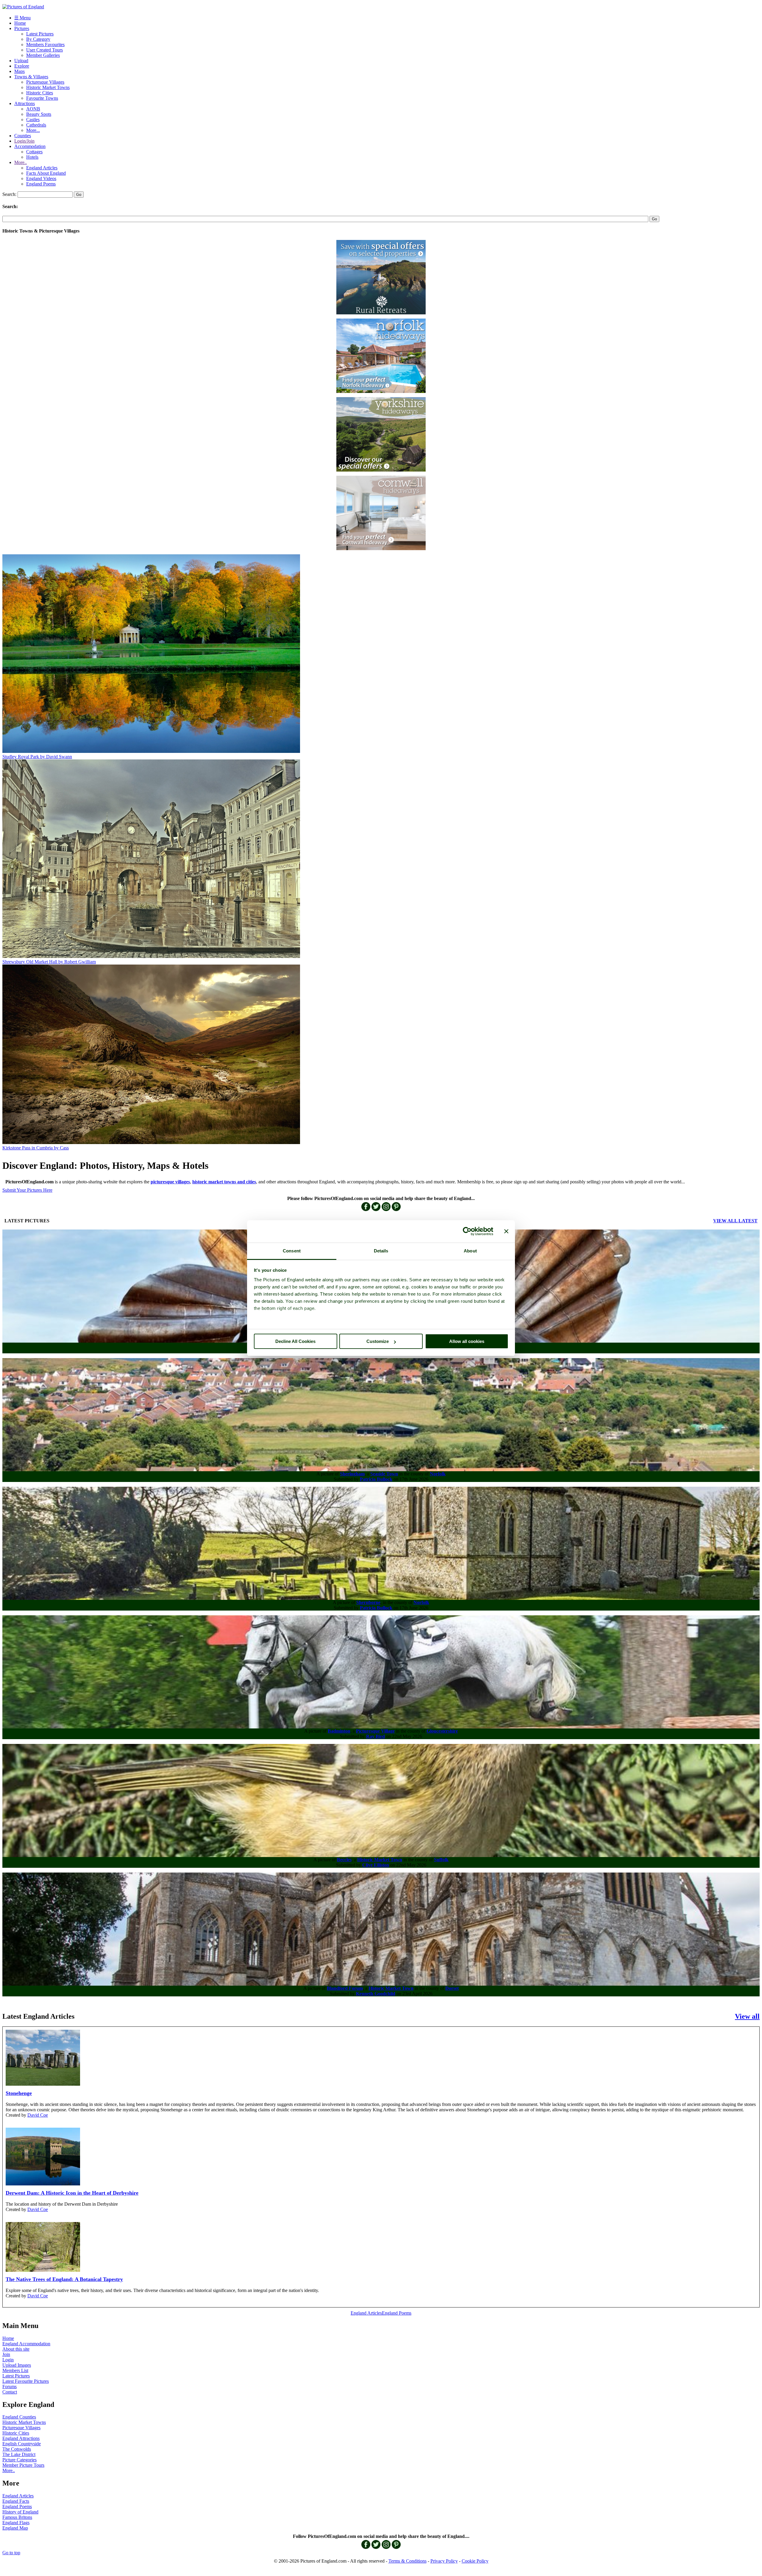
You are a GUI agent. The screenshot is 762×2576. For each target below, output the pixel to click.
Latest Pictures (40, 34)
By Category (38, 39)
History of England (20, 2512)
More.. (21, 162)
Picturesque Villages (45, 82)
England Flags (16, 2523)
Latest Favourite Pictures (26, 2381)
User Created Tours (44, 50)
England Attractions (21, 2438)
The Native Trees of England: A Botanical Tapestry (64, 2279)
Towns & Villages (31, 77)
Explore (22, 66)
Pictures (22, 28)
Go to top (11, 2553)
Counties (23, 136)
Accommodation (30, 146)
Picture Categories (19, 2460)
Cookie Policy (475, 2561)
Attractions (25, 103)
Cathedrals (36, 125)
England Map (15, 2528)
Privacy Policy (444, 2561)
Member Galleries (43, 55)
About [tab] (470, 1251)
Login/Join (24, 141)
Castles (33, 120)
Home (20, 23)
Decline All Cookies (295, 1341)
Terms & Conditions (407, 2561)
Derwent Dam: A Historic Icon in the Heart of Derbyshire (72, 2193)
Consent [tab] (292, 1251)
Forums (10, 2387)
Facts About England (46, 173)
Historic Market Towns (48, 87)
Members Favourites (45, 45)
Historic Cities (40, 93)
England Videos (41, 178)
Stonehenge (19, 2093)
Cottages (34, 152)
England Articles (42, 168)
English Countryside (22, 2444)
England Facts (16, 2501)
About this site (16, 2349)
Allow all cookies (467, 1341)
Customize (378, 1341)
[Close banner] (506, 1231)
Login (8, 2360)
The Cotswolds (17, 2449)
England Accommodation (26, 2344)
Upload (21, 61)
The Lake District (19, 2454)
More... (33, 130)
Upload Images (17, 2365)
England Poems (41, 184)
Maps (19, 71)
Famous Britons (17, 2517)
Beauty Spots (39, 114)
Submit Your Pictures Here (27, 1190)
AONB (33, 109)
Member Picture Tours (23, 2465)
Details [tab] (381, 1251)
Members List (15, 2370)
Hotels (32, 157)
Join (6, 2354)
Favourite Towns (42, 98)
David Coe (38, 2115)
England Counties (19, 2417)
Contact (10, 2392)
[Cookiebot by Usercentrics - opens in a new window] (467, 1231)
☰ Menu (22, 18)
